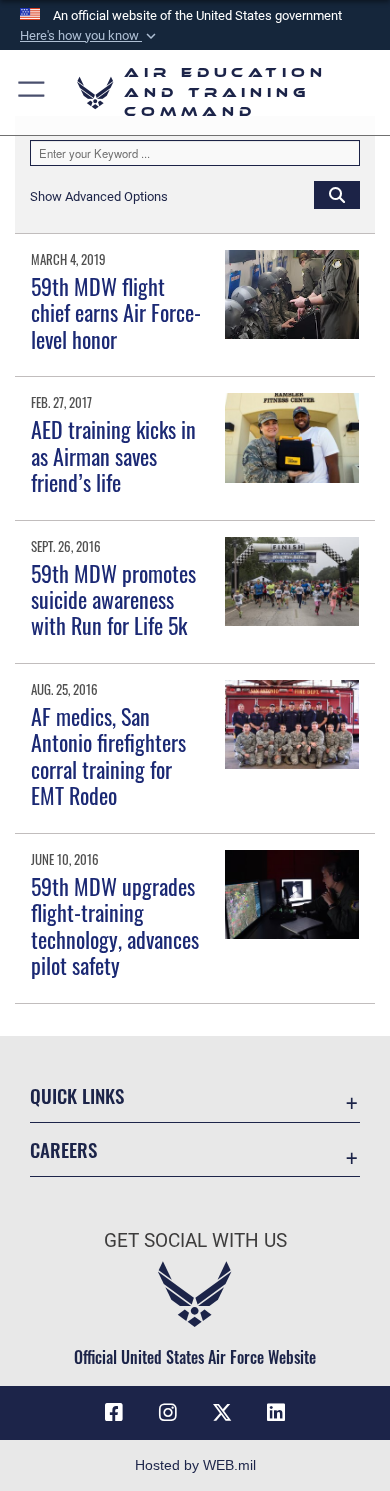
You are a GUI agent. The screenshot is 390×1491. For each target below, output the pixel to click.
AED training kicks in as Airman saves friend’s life (113, 455)
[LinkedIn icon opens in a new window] (276, 1413)
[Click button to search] (337, 194)
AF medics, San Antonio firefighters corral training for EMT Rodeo (108, 755)
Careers (63, 1149)
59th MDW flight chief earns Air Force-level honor (116, 312)
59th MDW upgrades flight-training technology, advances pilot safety (115, 925)
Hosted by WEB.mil (195, 1465)
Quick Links (77, 1095)
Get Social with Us (195, 1240)
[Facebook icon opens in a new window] (114, 1413)
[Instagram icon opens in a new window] (168, 1413)
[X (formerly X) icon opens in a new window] (222, 1413)
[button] (90, 36)
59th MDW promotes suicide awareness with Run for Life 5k (113, 599)
